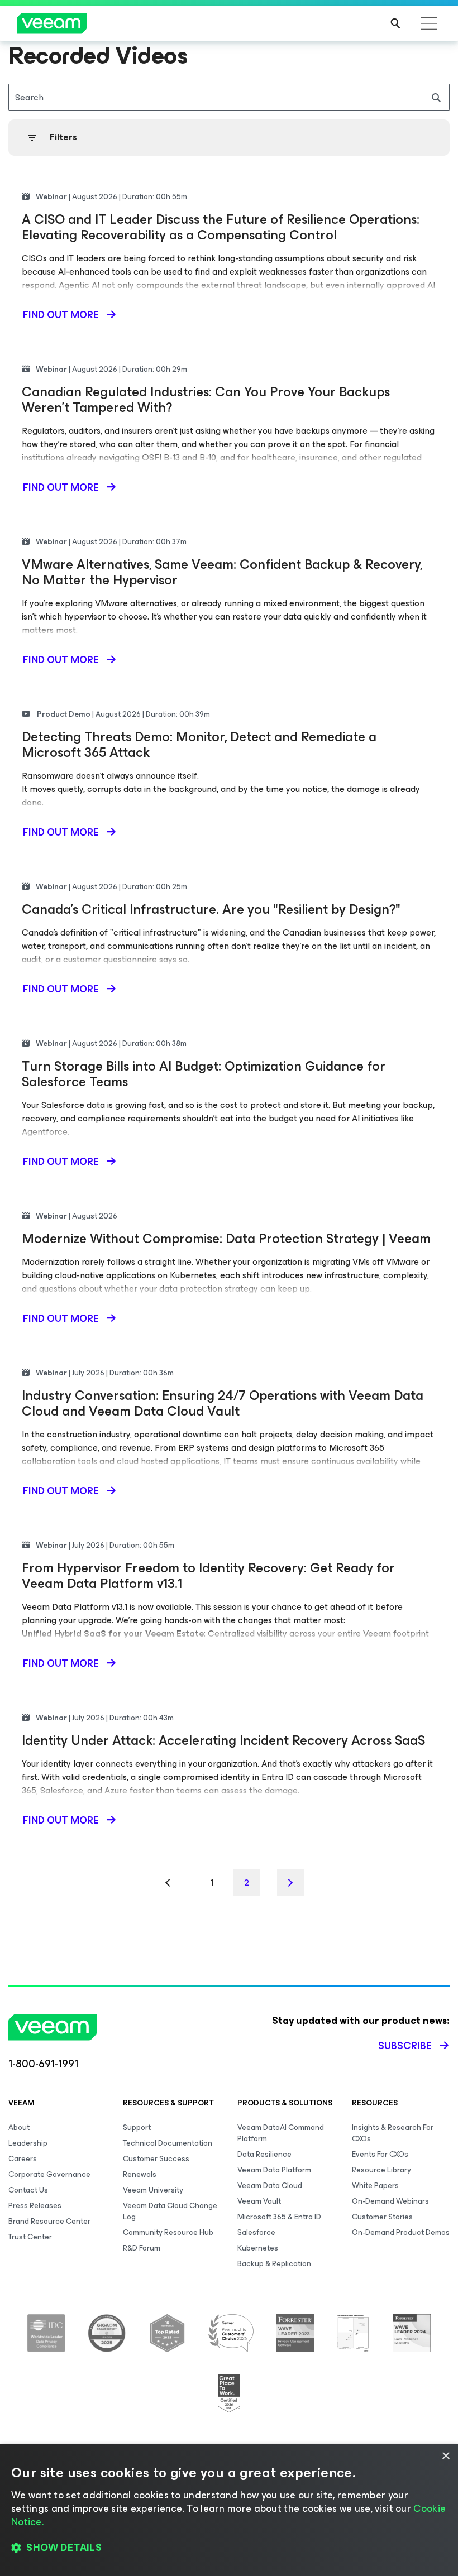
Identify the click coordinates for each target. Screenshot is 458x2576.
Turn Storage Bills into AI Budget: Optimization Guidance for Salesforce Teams (204, 1074)
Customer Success (156, 2159)
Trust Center (30, 2237)
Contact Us (28, 2190)
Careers (23, 2159)
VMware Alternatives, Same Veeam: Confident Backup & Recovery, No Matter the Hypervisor (222, 572)
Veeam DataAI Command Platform (281, 2133)
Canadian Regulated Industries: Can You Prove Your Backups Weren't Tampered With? (206, 400)
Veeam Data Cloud (270, 2186)
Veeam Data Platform (274, 2170)
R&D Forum (142, 2248)
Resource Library (381, 2170)
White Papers (375, 2186)
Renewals (140, 2174)
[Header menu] (429, 23)
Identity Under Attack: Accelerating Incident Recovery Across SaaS (223, 1740)
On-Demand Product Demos (401, 2232)
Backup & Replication (274, 2264)
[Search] (395, 23)
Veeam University (153, 2190)
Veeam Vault (259, 2201)
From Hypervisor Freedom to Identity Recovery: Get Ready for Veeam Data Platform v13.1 (208, 1576)
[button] (229, 2548)
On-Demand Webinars (390, 2201)
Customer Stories (382, 2217)
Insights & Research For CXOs (393, 2133)
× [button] (445, 2456)
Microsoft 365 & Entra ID (279, 2217)
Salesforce (256, 2232)
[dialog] (229, 2510)
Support (137, 2128)
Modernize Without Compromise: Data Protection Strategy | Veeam (226, 1239)
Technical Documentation (168, 2143)
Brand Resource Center (49, 2221)
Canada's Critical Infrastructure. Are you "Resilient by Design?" (211, 909)
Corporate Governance (49, 2174)
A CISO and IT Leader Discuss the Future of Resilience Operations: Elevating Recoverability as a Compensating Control (221, 227)
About (19, 2128)
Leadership (28, 2143)
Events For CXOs (380, 2154)
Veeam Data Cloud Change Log (170, 2211)
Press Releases (35, 2206)
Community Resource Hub (168, 2232)
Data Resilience (264, 2154)
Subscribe (405, 2046)
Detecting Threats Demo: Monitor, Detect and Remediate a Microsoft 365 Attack (199, 745)
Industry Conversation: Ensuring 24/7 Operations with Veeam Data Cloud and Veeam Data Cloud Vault (223, 1403)
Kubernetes (258, 2248)
